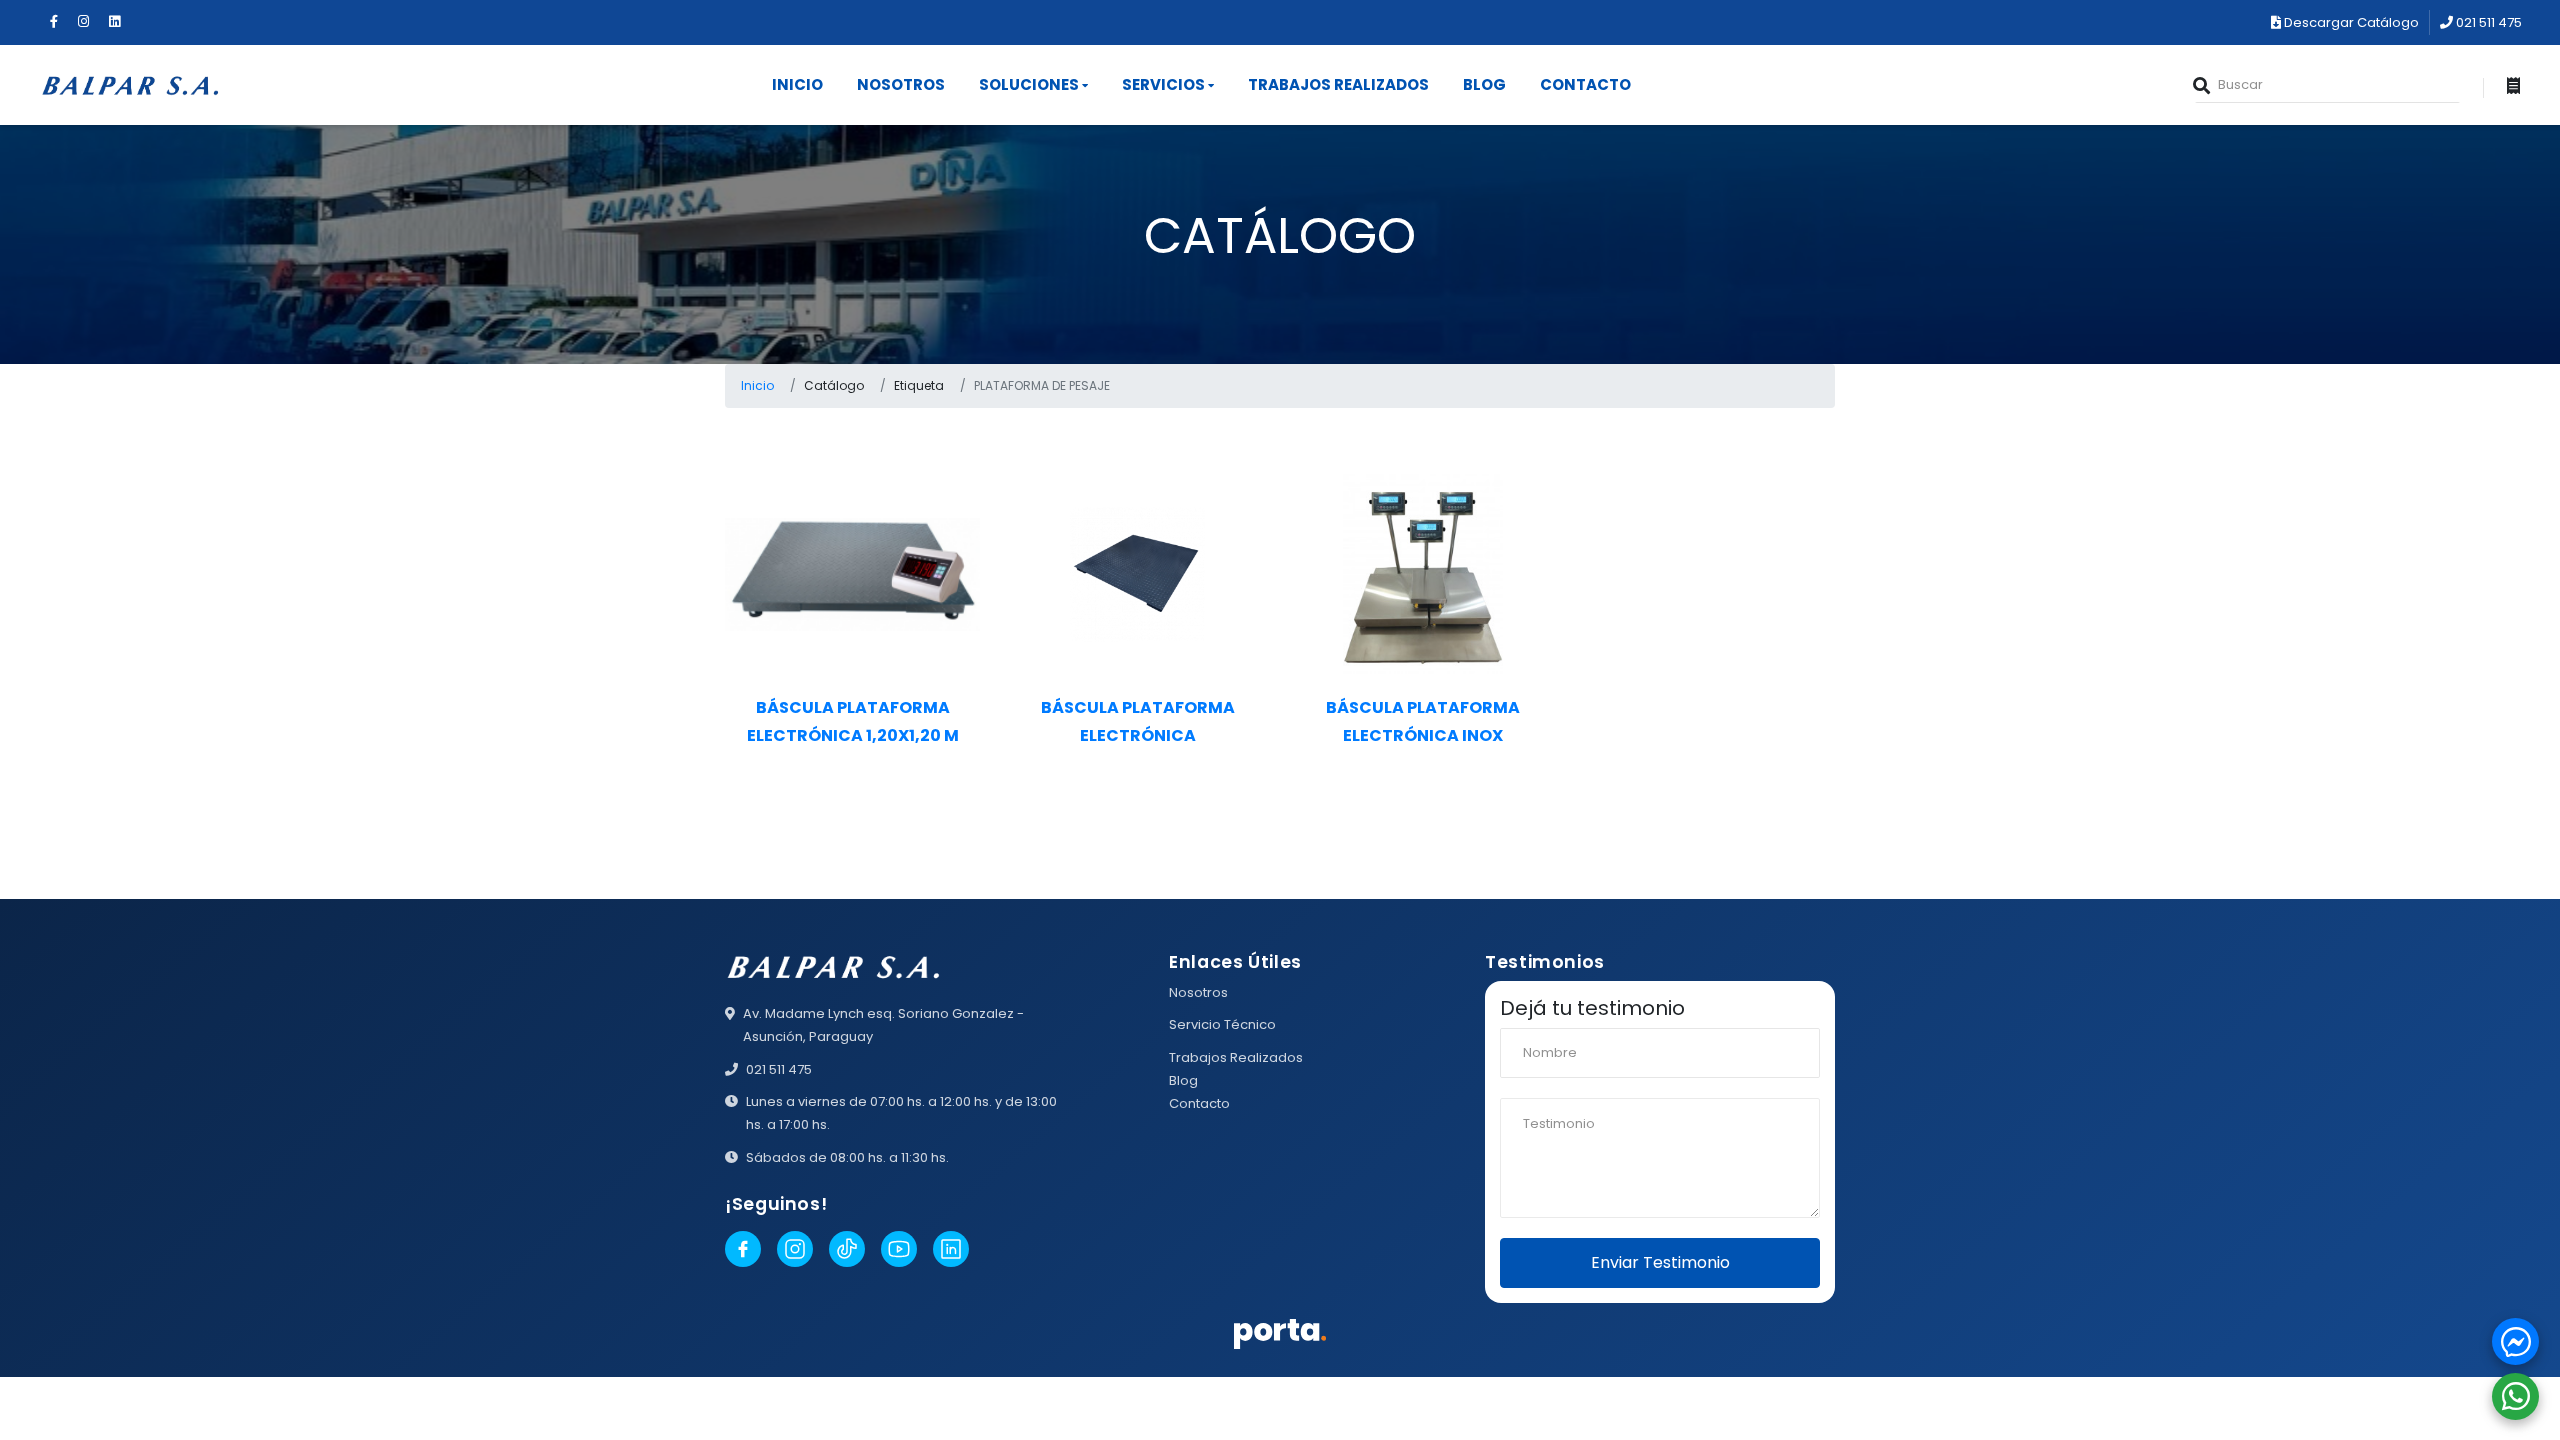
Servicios (1163, 84)
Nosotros (901, 84)
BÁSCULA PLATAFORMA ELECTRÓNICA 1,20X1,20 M (853, 721)
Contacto (1585, 84)
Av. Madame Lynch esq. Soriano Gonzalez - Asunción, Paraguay (883, 1025)
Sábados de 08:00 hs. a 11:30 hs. (847, 1157)
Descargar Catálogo (2350, 22)
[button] (2515, 1341)
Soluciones (1029, 84)
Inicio (797, 84)
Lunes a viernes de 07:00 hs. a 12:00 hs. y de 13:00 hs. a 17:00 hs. (901, 1113)
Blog (1484, 84)
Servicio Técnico (1222, 1024)
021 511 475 (2487, 22)
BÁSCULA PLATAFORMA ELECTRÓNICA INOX (1423, 721)
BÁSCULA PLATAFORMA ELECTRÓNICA (1138, 721)
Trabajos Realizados (1338, 84)
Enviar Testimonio (1660, 1262)
